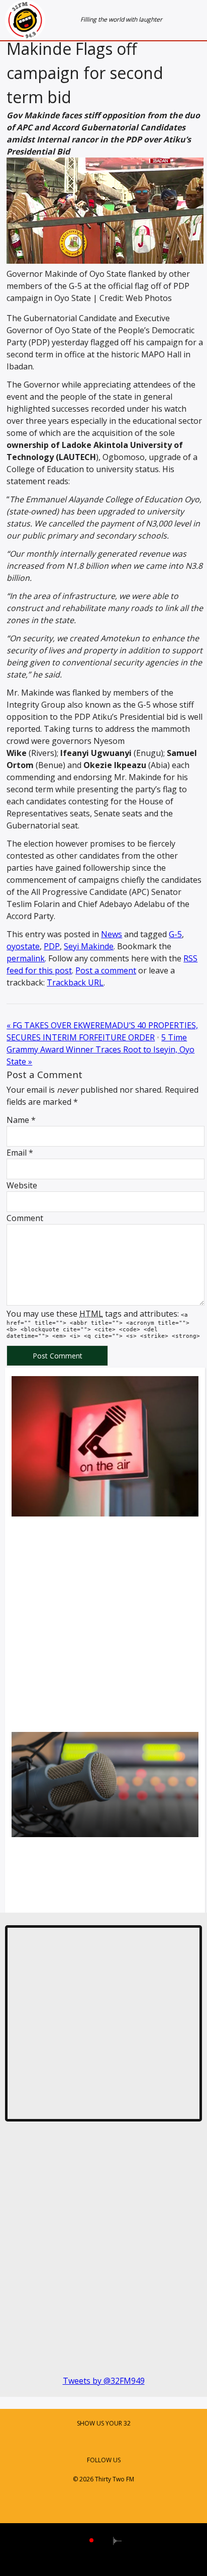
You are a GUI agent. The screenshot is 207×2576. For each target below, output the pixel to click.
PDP (52, 946)
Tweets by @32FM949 (104, 2381)
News (112, 934)
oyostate (23, 946)
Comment (25, 1218)
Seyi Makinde (89, 946)
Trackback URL (75, 982)
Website (22, 1185)
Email (17, 1153)
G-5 (175, 934)
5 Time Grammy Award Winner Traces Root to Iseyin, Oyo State (100, 1049)
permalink (26, 958)
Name (18, 1120)
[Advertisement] (103, 1626)
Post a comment (106, 970)
